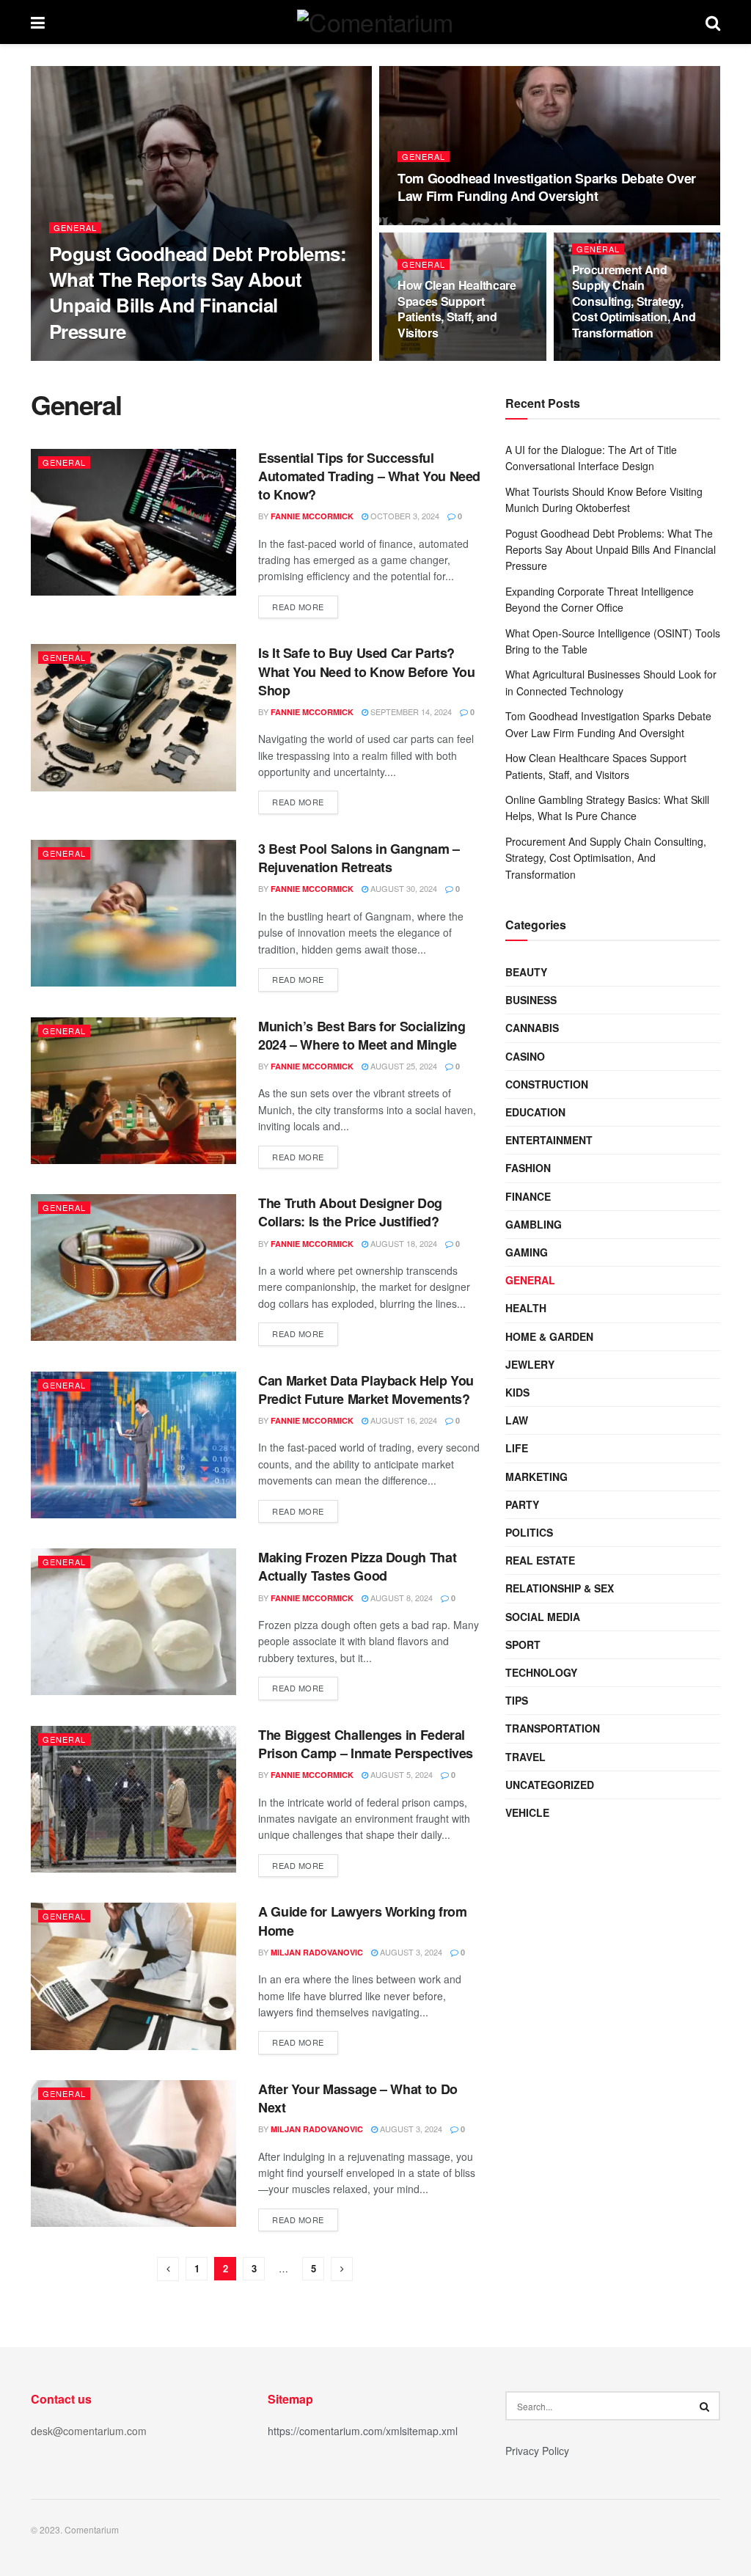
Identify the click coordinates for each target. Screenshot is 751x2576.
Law (517, 1420)
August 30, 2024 (403, 888)
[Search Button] (706, 2406)
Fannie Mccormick (312, 516)
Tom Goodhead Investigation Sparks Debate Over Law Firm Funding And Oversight (547, 187)
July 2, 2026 (194, 359)
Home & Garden (549, 1336)
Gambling (534, 1224)
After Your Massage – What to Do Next (358, 2098)
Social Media (543, 1617)
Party (522, 1504)
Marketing (536, 1477)
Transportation (553, 1728)
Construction (547, 1084)
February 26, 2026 (618, 360)
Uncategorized (550, 1785)
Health (526, 1308)
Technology (541, 1672)
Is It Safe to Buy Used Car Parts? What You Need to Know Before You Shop (366, 671)
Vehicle (527, 1812)
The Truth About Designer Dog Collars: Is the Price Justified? (350, 1212)
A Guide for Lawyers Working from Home (362, 1921)
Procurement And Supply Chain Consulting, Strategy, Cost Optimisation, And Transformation (634, 301)
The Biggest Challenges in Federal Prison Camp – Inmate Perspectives (366, 1744)
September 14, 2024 (410, 711)
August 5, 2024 (400, 1774)
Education (535, 1112)
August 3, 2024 (410, 1952)
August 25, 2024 (403, 1066)
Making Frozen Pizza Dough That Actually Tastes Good (357, 1566)
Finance (528, 1196)
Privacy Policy (537, 2451)
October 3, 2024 (404, 516)
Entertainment (549, 1140)
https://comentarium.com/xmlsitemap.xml (363, 2431)
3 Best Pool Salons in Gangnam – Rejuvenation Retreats (359, 858)
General (75, 228)
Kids (517, 1392)
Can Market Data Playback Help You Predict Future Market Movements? (366, 1390)
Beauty (526, 972)
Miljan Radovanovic (108, 360)
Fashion (528, 1168)
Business (531, 1000)
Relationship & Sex (560, 1588)
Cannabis (532, 1028)
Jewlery (530, 1364)
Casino (525, 1056)
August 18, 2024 (403, 1243)
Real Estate (540, 1560)
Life (517, 1448)
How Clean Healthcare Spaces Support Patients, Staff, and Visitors (457, 309)
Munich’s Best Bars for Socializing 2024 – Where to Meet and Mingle (362, 1035)
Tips (517, 1700)
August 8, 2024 (400, 1598)
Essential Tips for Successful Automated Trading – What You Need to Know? (369, 476)
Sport (523, 1644)
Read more (298, 607)
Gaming (527, 1252)
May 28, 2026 (430, 224)
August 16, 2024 (403, 1420)
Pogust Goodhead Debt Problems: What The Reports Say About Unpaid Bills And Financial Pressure (198, 292)
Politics (529, 1532)
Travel (525, 1757)
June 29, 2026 (432, 360)
